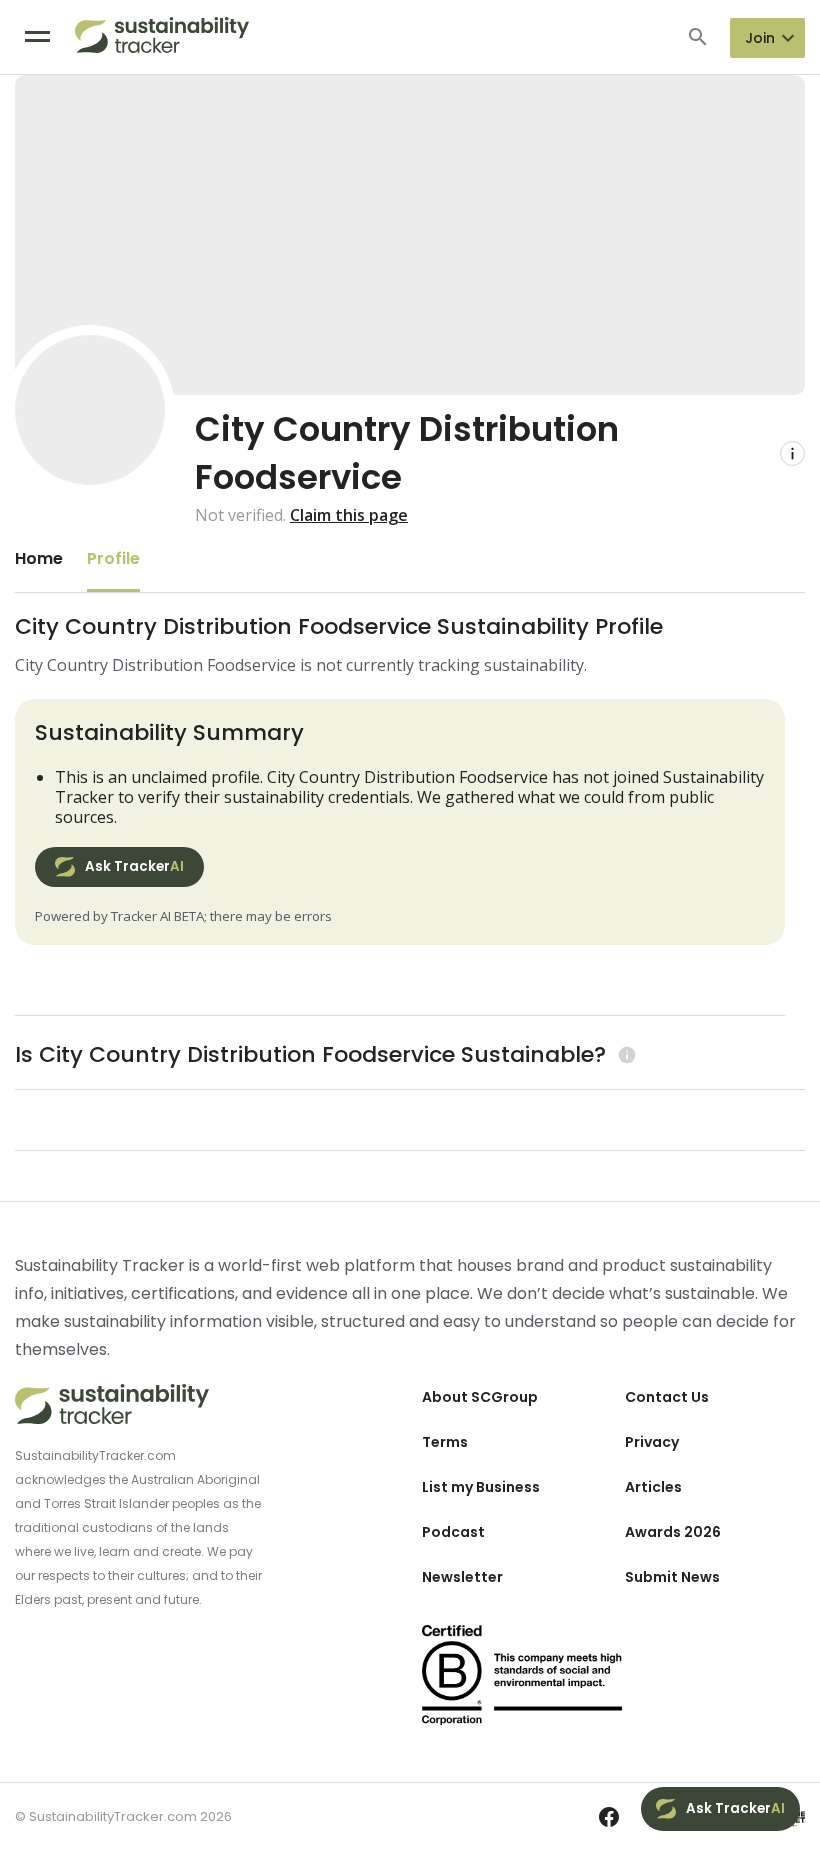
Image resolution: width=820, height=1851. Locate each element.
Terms (445, 1442)
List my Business (481, 1487)
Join (760, 38)
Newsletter (462, 1577)
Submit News (672, 1577)
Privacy (652, 1442)
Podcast (453, 1532)
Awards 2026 (673, 1532)
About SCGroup (480, 1397)
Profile (113, 558)
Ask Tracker (134, 866)
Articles (653, 1487)
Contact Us (667, 1397)
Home (39, 558)
